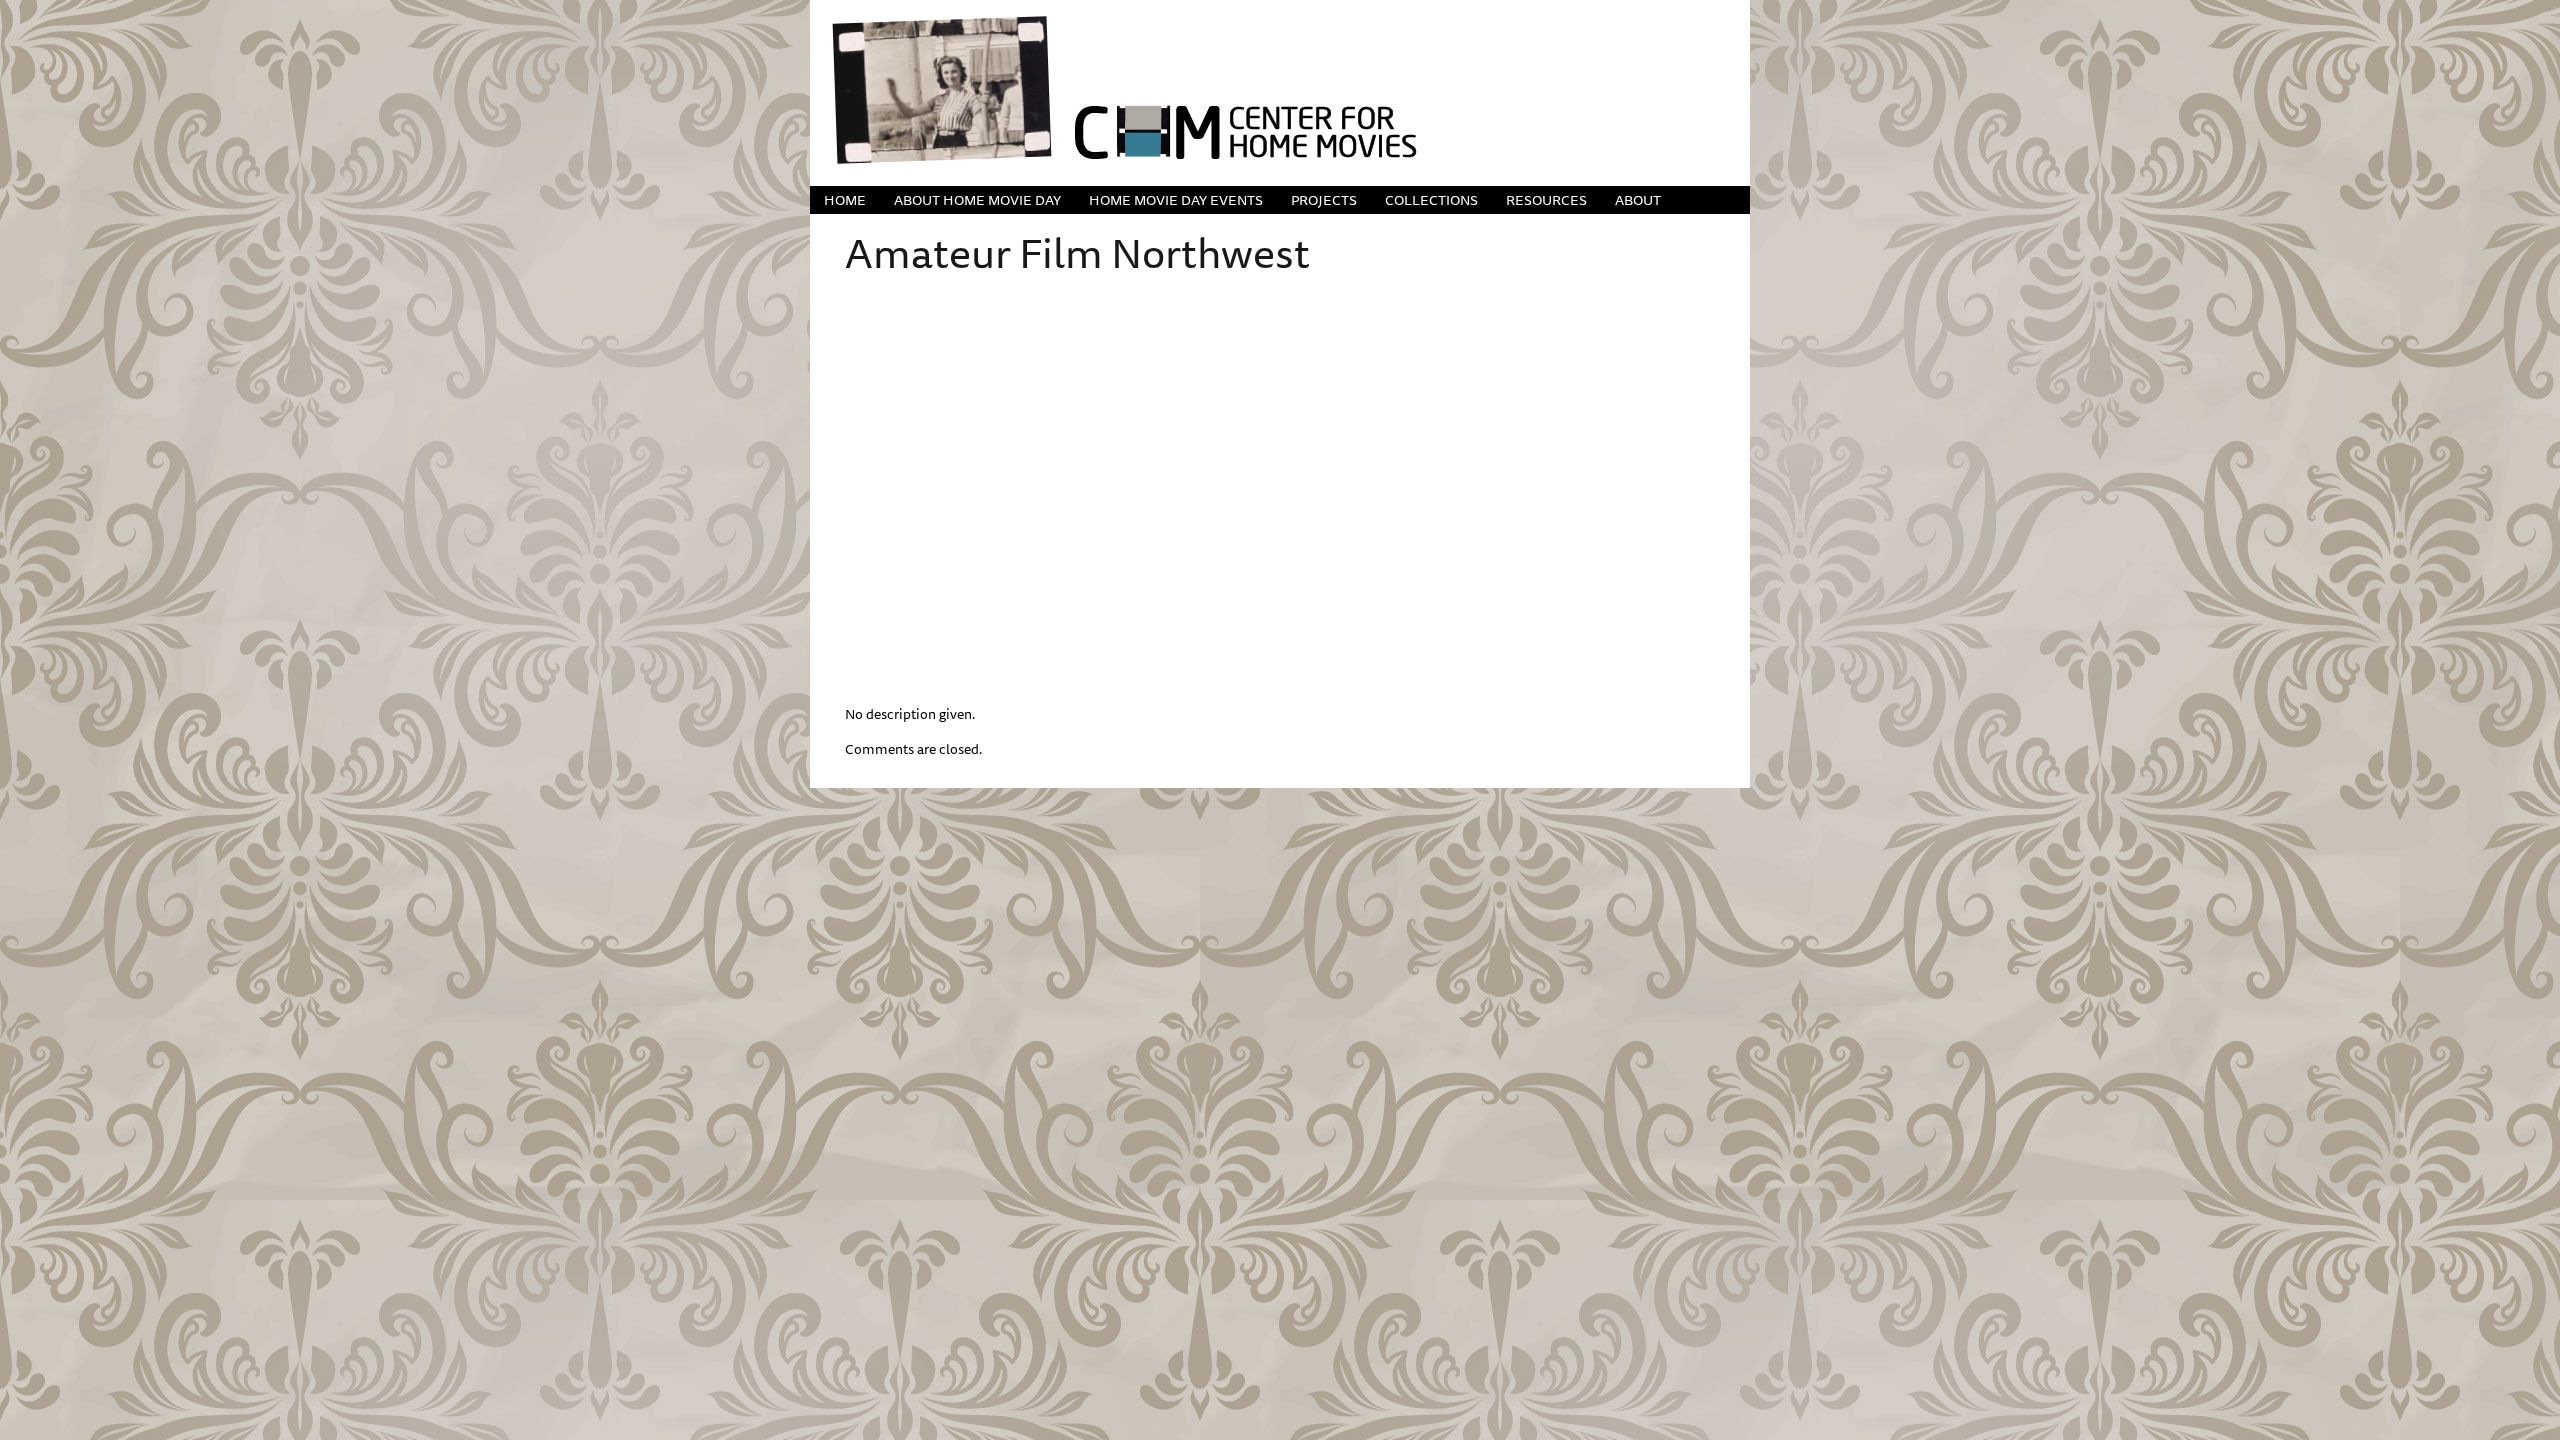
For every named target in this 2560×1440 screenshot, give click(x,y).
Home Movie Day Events (1176, 200)
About (1638, 200)
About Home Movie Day (977, 200)
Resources (1546, 200)
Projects (1324, 200)
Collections (1431, 200)
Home (845, 200)
